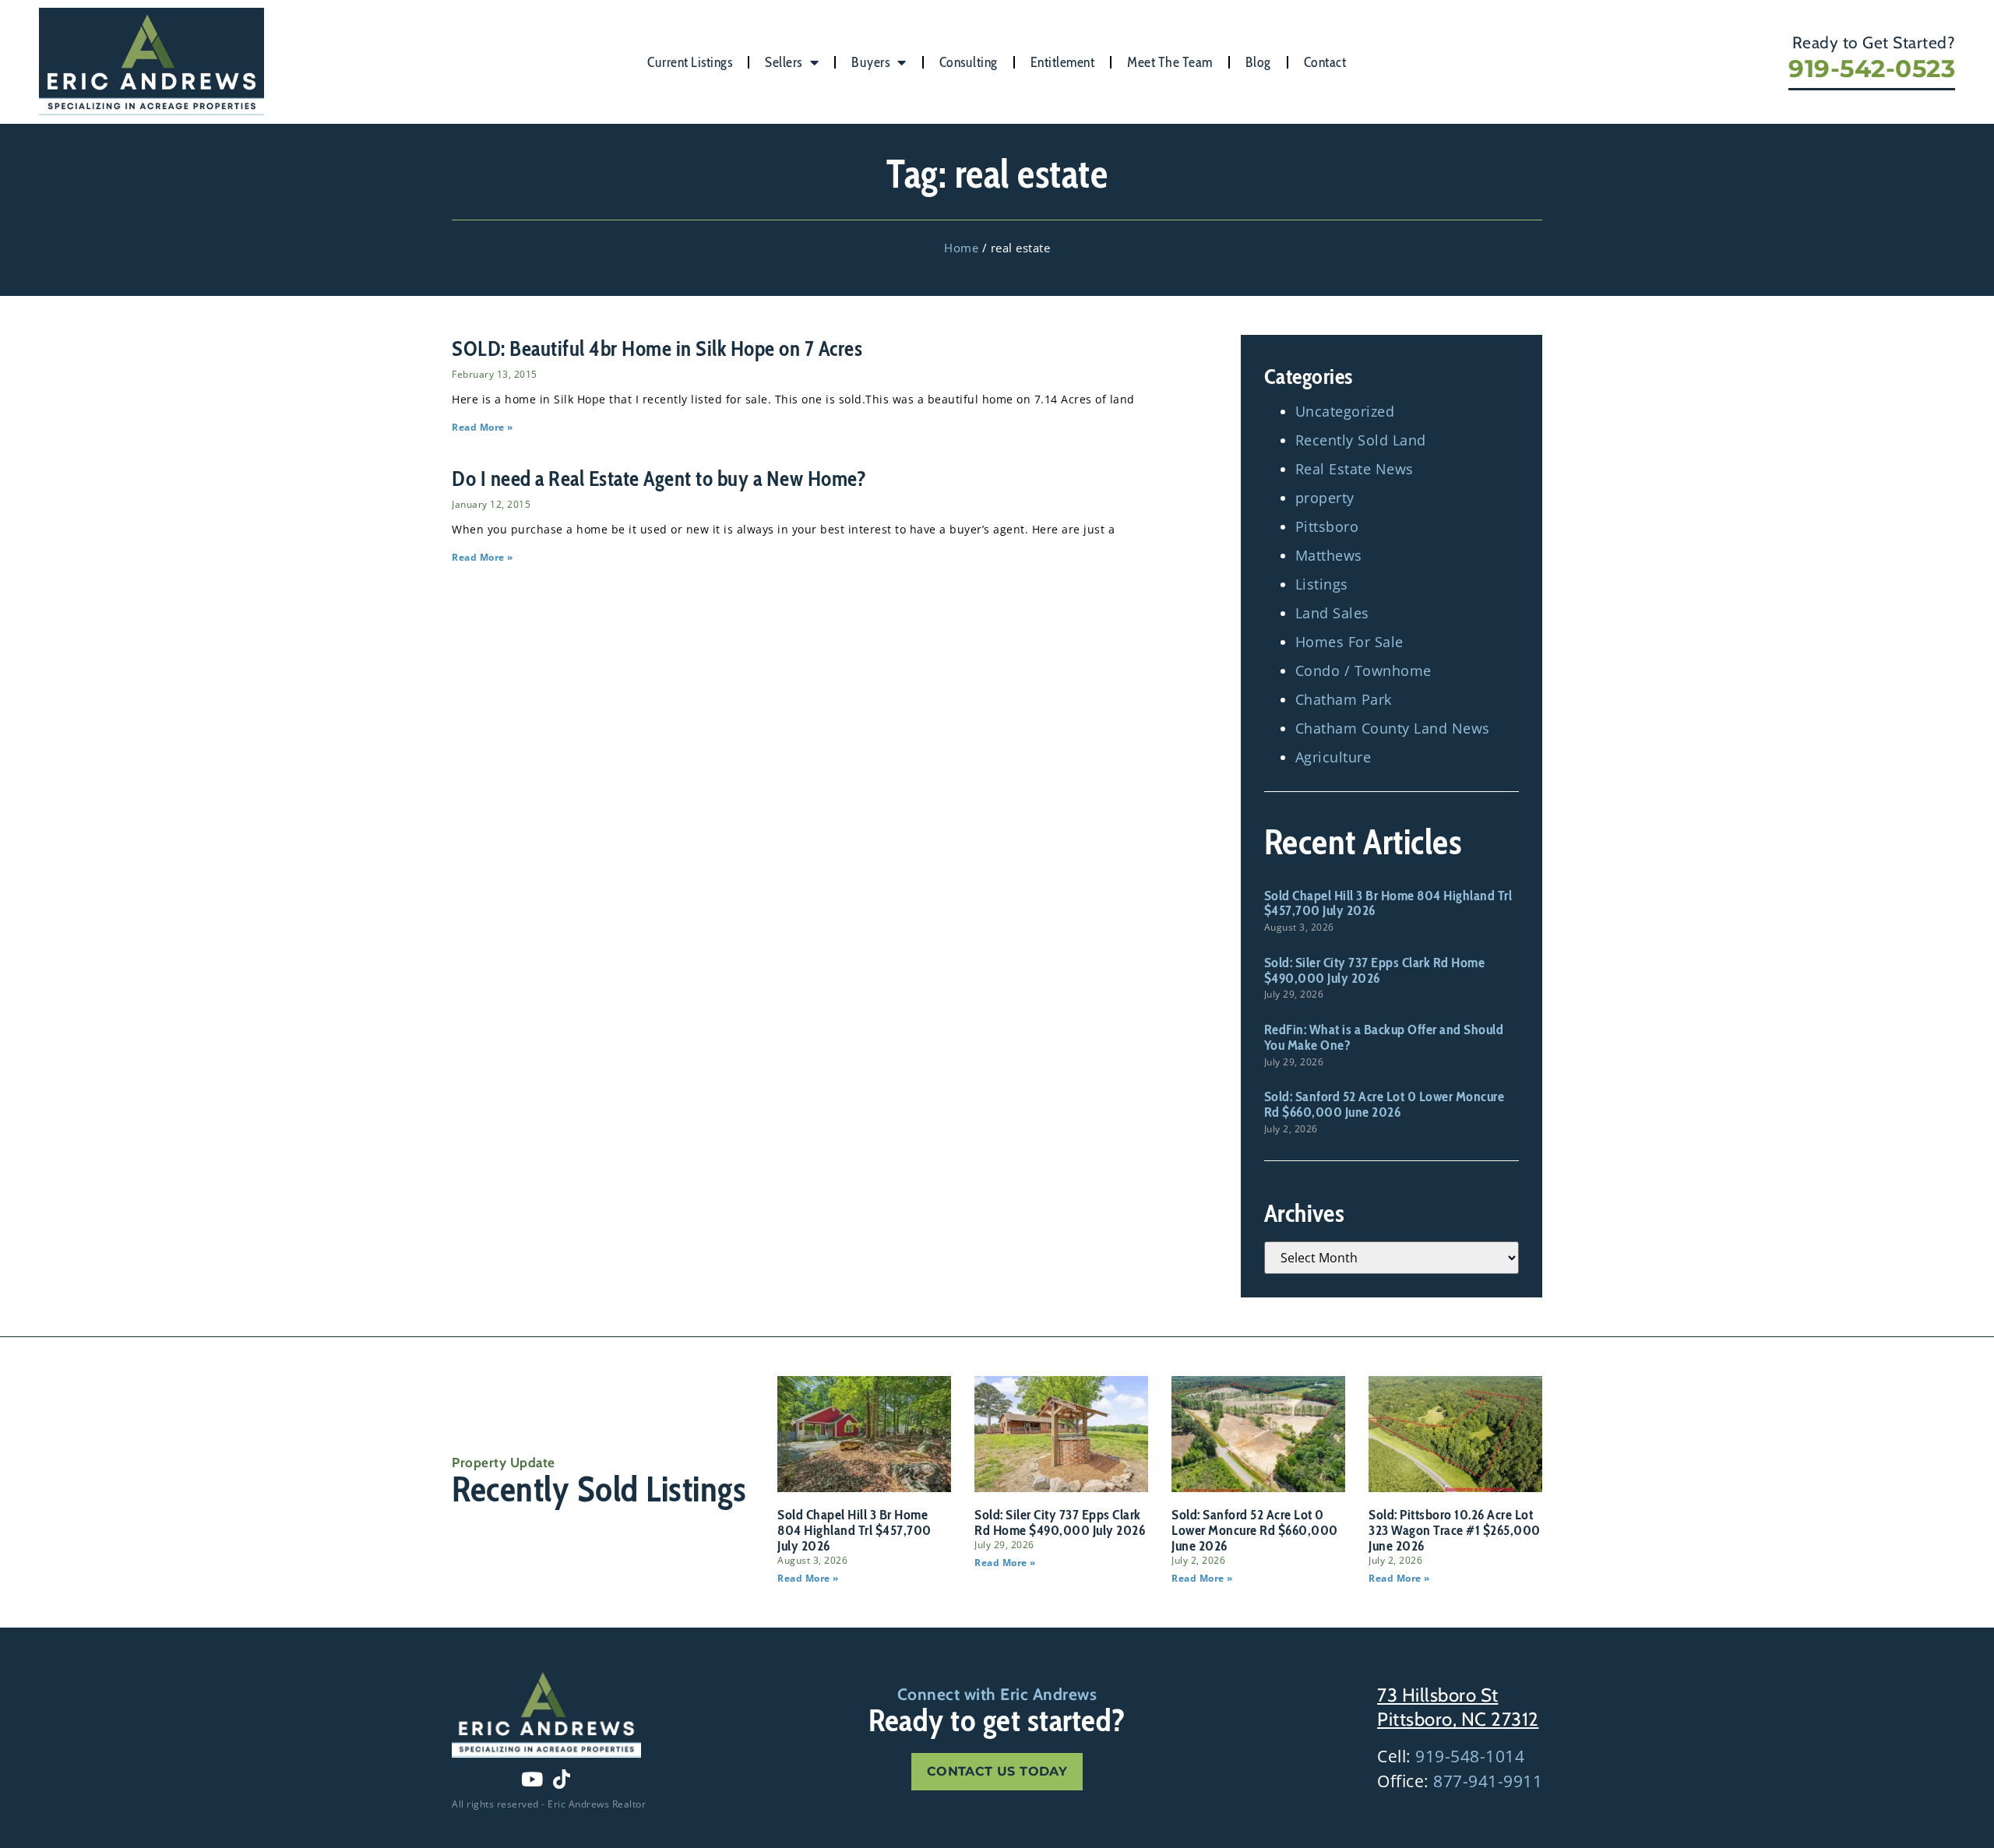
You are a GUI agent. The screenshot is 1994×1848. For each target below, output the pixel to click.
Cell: (1451, 1756)
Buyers (870, 62)
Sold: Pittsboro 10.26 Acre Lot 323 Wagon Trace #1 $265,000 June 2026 (1455, 1530)
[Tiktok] (562, 1779)
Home (961, 248)
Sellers (784, 62)
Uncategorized (1345, 411)
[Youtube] (532, 1779)
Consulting (969, 62)
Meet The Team (1170, 62)
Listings (1322, 584)
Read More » (483, 427)
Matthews (1329, 555)
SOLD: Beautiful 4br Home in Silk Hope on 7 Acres (657, 348)
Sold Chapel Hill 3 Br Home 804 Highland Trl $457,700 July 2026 (1388, 903)
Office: (1460, 1781)
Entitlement (1063, 62)
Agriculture (1333, 757)
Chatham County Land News (1393, 728)
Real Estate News (1355, 469)
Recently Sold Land (1361, 440)
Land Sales (1332, 613)
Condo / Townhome (1363, 671)
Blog (1258, 62)
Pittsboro (1327, 526)
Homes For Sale (1349, 642)
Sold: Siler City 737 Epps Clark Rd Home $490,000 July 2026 (1375, 970)
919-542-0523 (1872, 69)
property (1325, 498)
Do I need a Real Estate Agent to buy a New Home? (659, 479)
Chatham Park (1344, 699)
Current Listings (690, 62)
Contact (1325, 62)
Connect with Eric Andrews (997, 1694)
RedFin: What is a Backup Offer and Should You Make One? (1384, 1037)
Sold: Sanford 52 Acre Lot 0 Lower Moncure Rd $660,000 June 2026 (1385, 1104)
